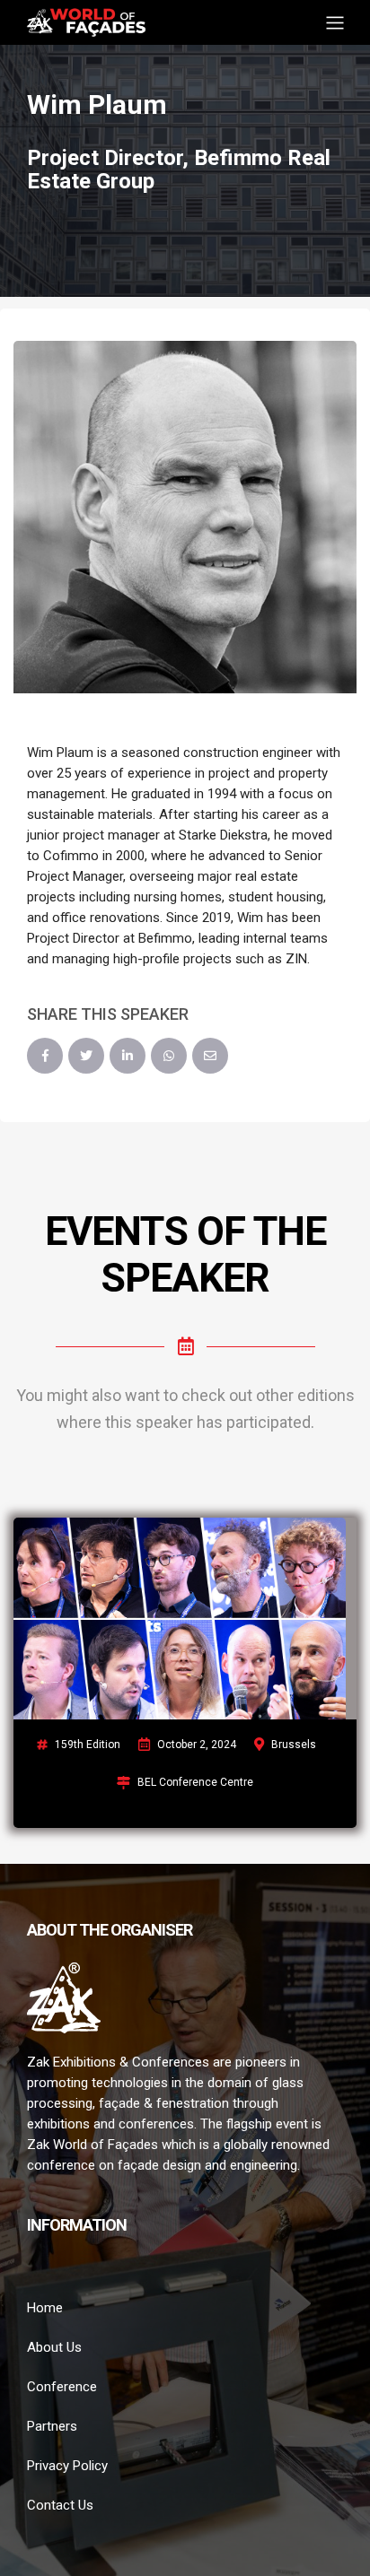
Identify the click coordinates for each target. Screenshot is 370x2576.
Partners (52, 2426)
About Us (54, 2347)
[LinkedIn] (128, 1056)
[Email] (210, 1056)
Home (45, 2308)
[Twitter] (86, 1056)
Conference (62, 2387)
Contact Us (60, 2505)
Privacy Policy (67, 2466)
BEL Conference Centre (195, 1782)
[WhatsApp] (169, 1056)
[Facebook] (45, 1056)
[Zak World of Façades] (86, 21)
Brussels (294, 1745)
